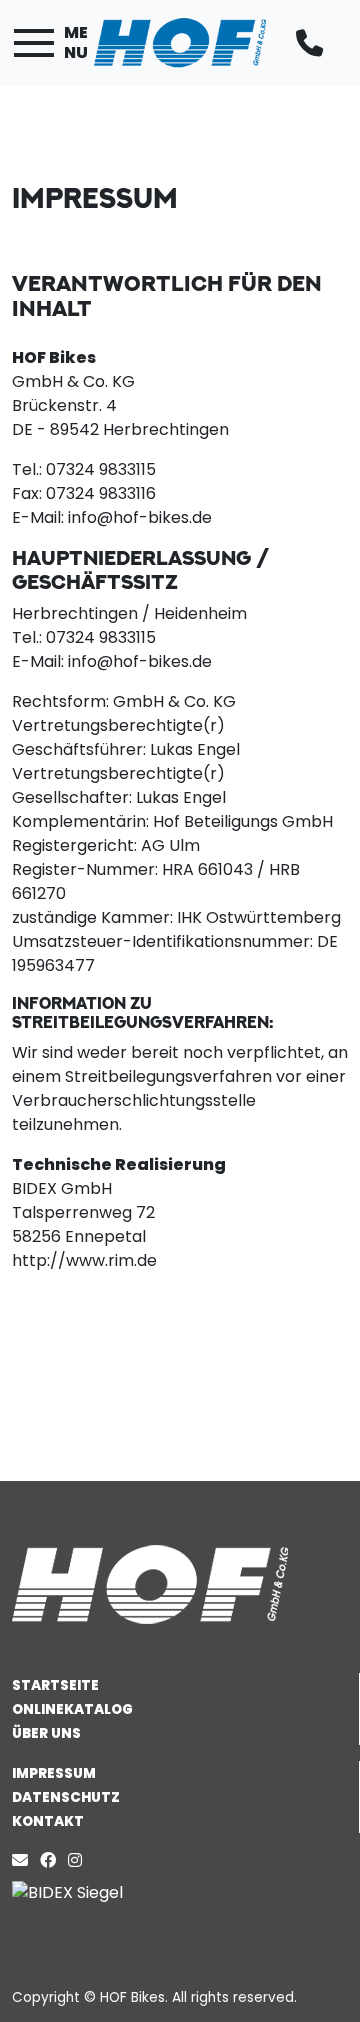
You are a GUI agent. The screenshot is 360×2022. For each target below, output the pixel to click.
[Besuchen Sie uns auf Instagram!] (79, 1860)
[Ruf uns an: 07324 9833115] (313, 43)
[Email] (24, 1860)
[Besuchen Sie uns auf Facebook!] (54, 1860)
